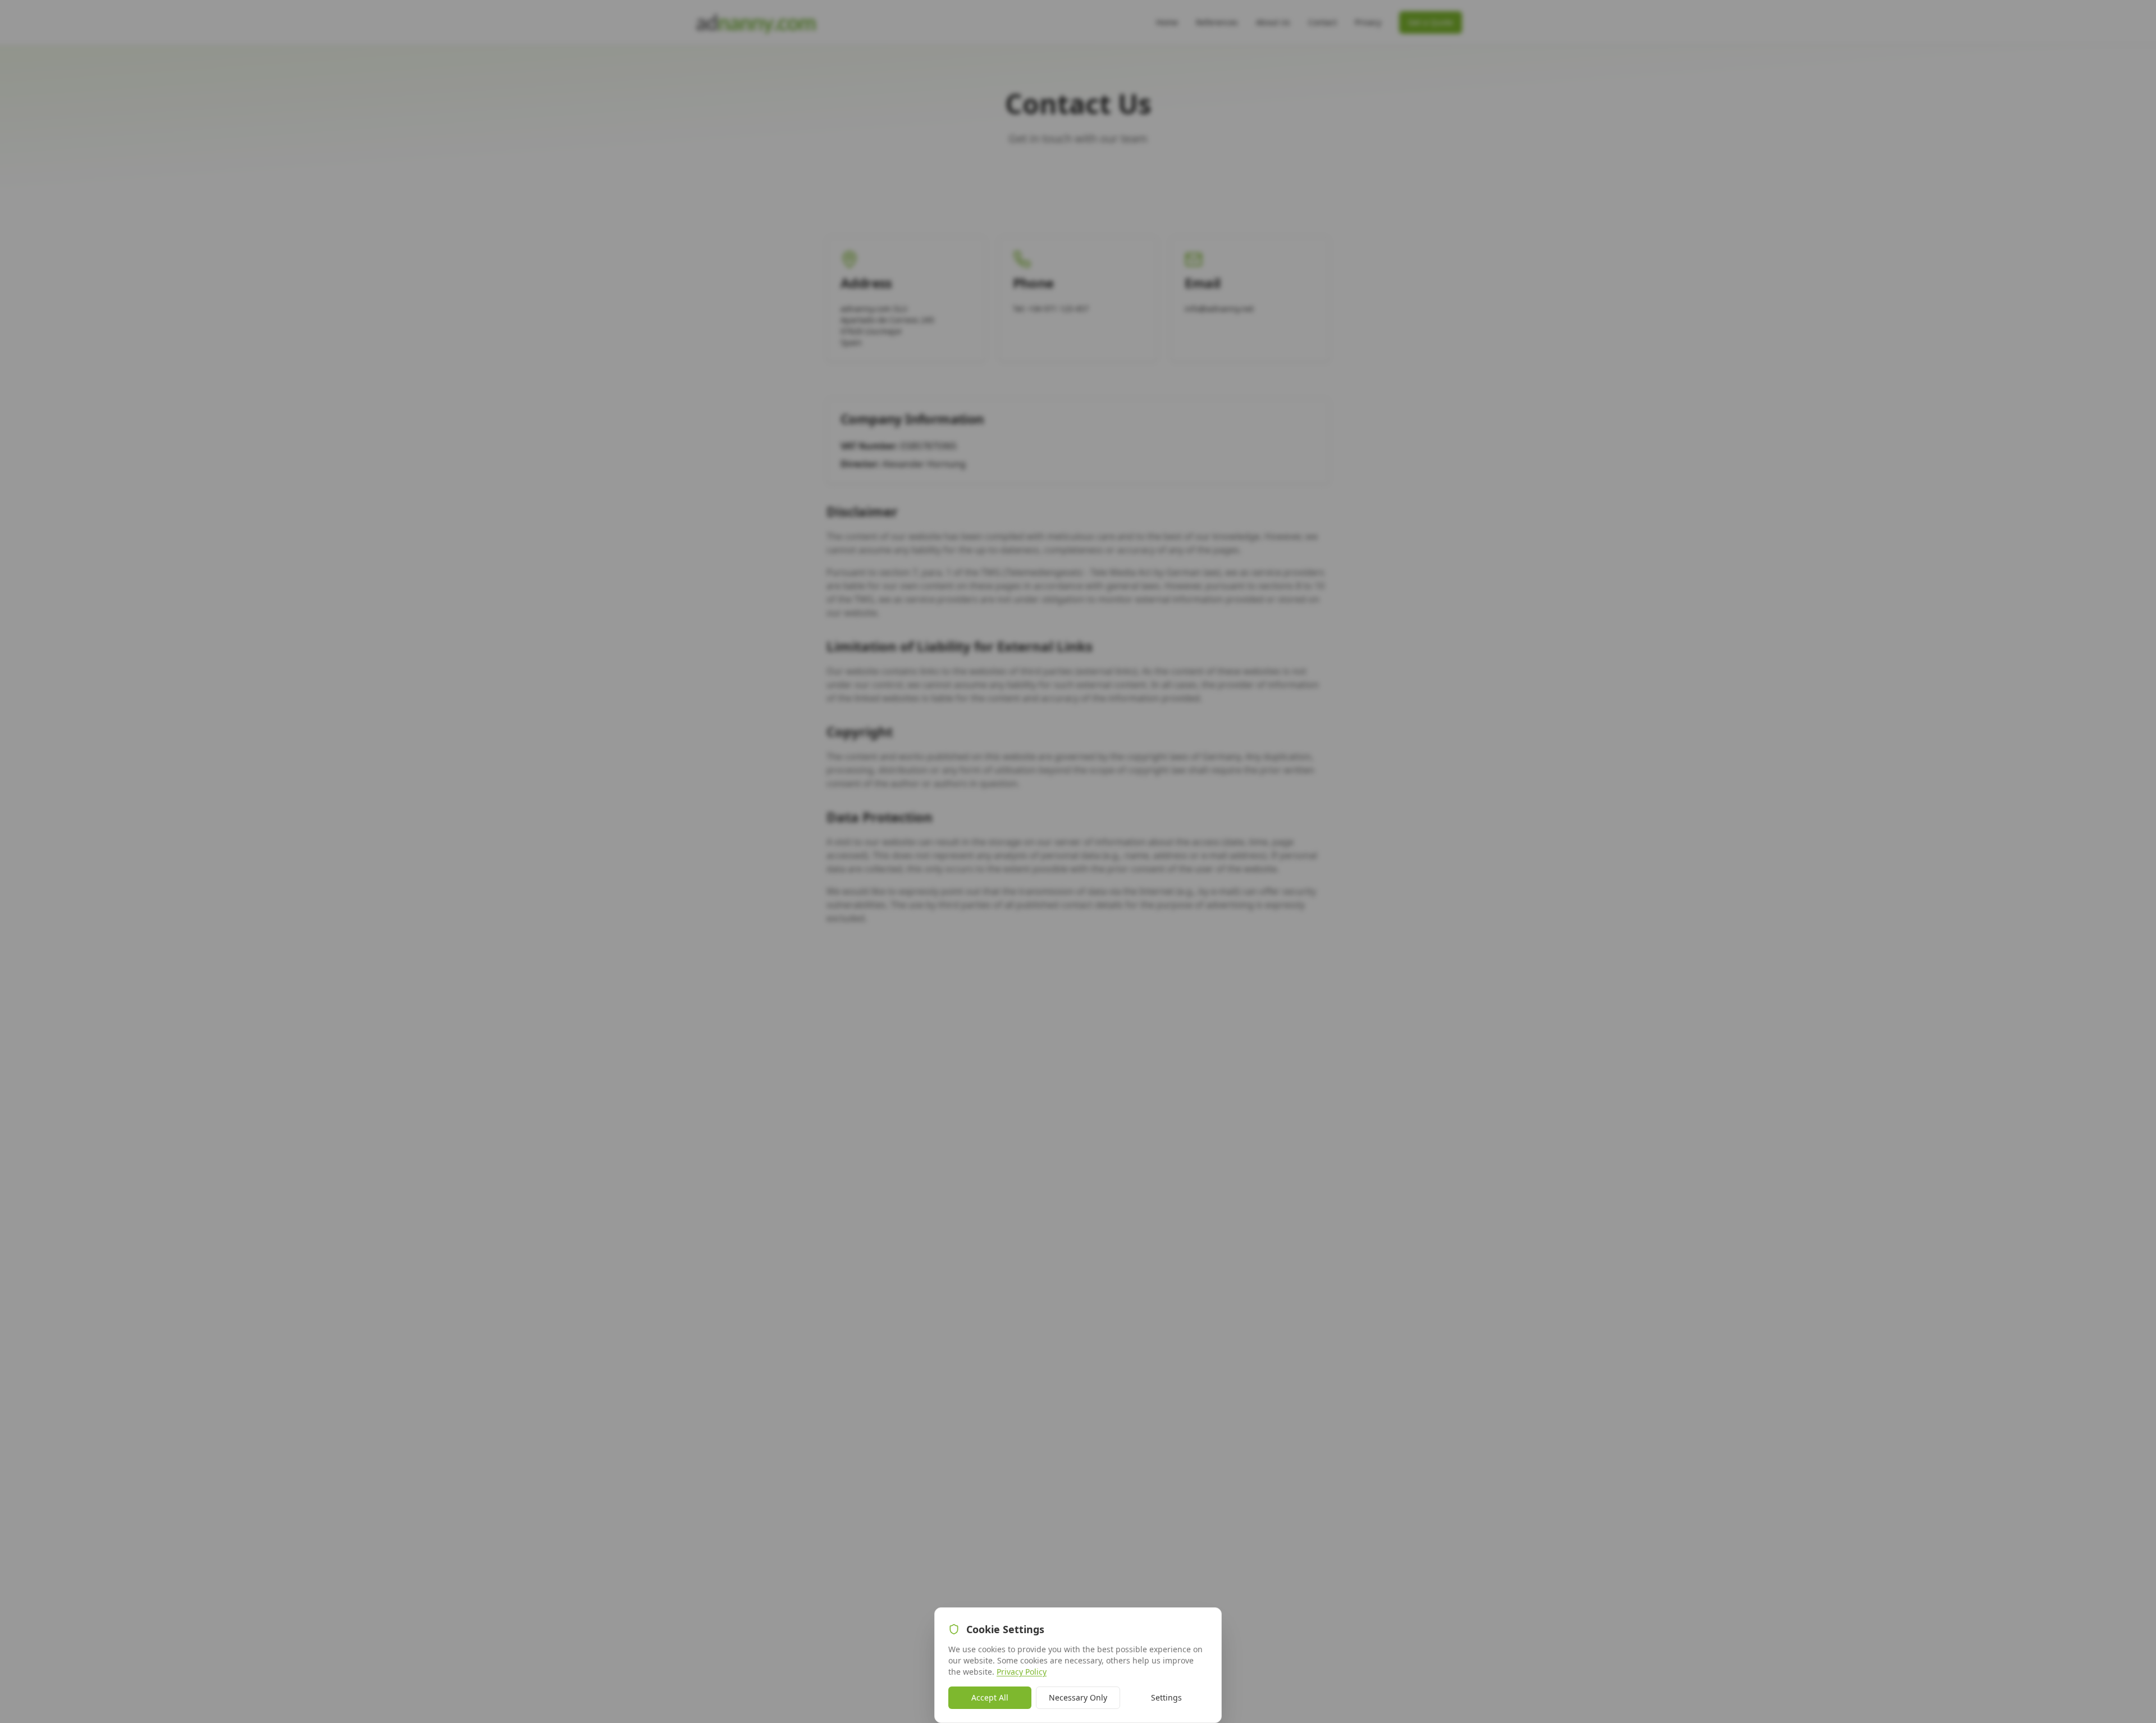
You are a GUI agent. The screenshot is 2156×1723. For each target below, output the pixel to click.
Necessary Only (1078, 1697)
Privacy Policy (1022, 1672)
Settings (1166, 1697)
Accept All (990, 1697)
